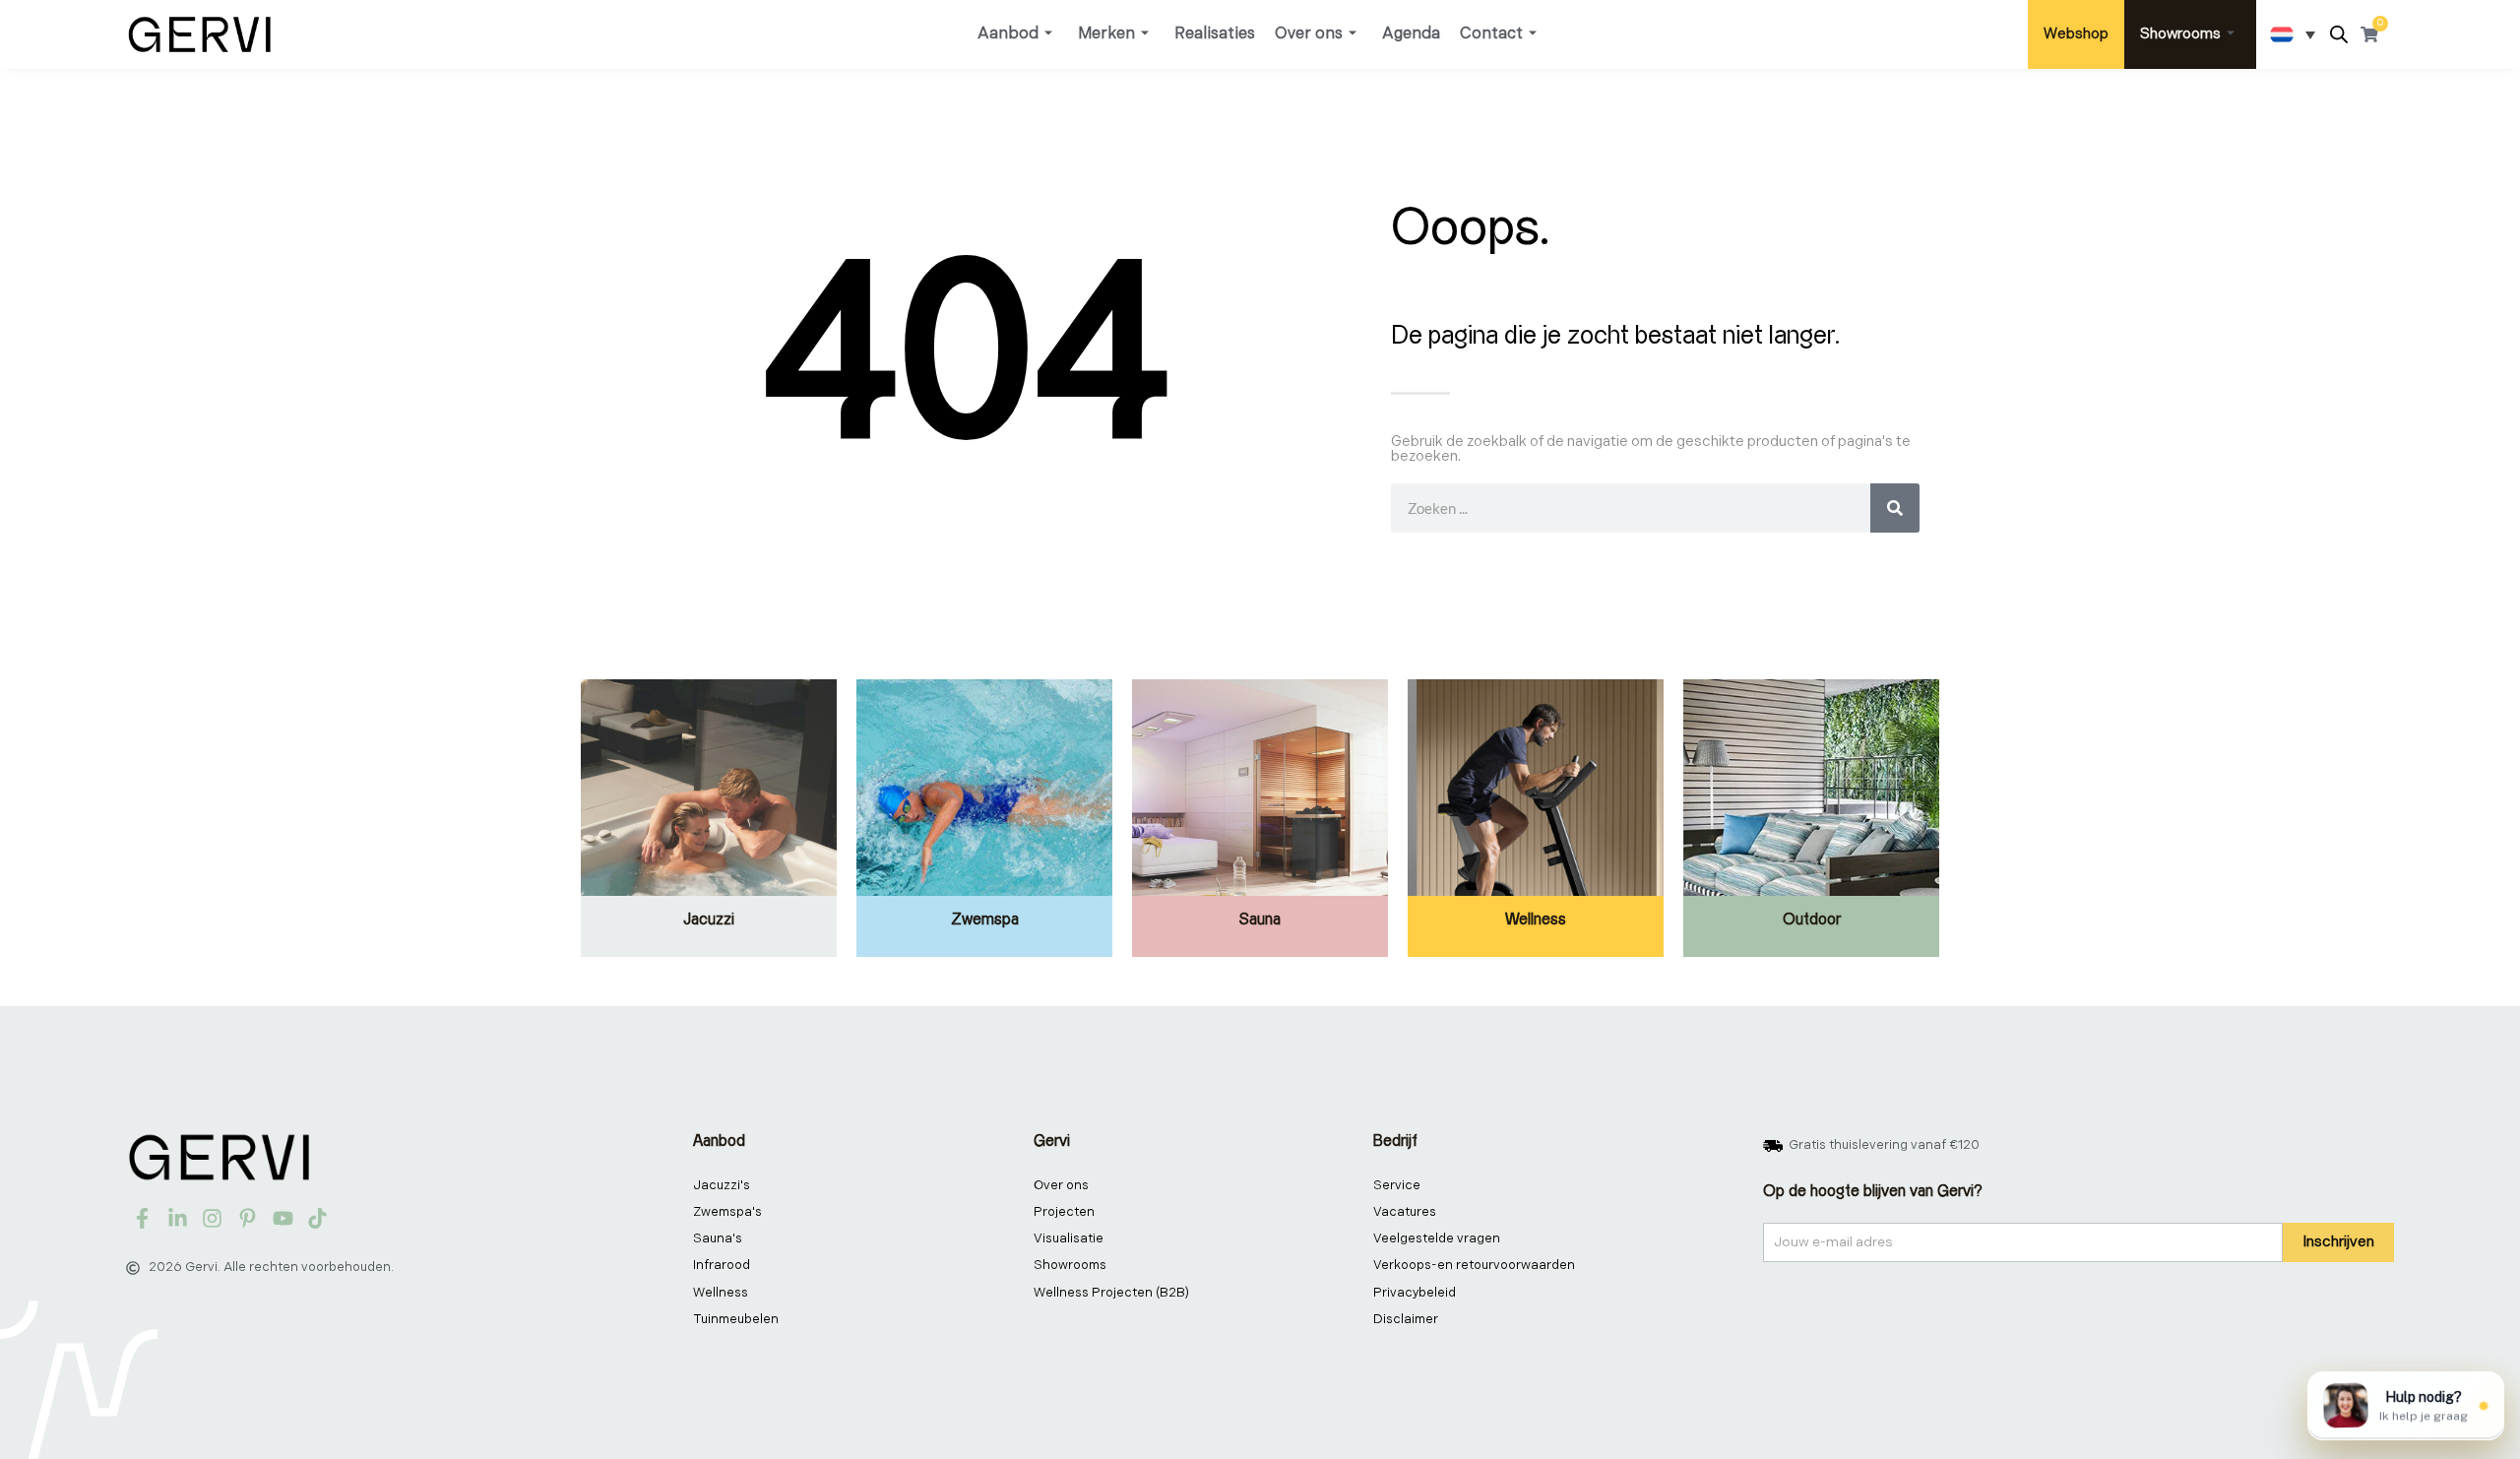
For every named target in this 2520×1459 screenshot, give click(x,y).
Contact (1491, 34)
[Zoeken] (1895, 508)
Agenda (1411, 34)
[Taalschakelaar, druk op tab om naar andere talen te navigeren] (2293, 34)
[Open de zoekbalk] (2339, 35)
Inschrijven (2338, 1242)
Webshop (2076, 34)
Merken (1106, 34)
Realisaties (1215, 34)
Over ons (1309, 34)
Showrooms (2180, 34)
